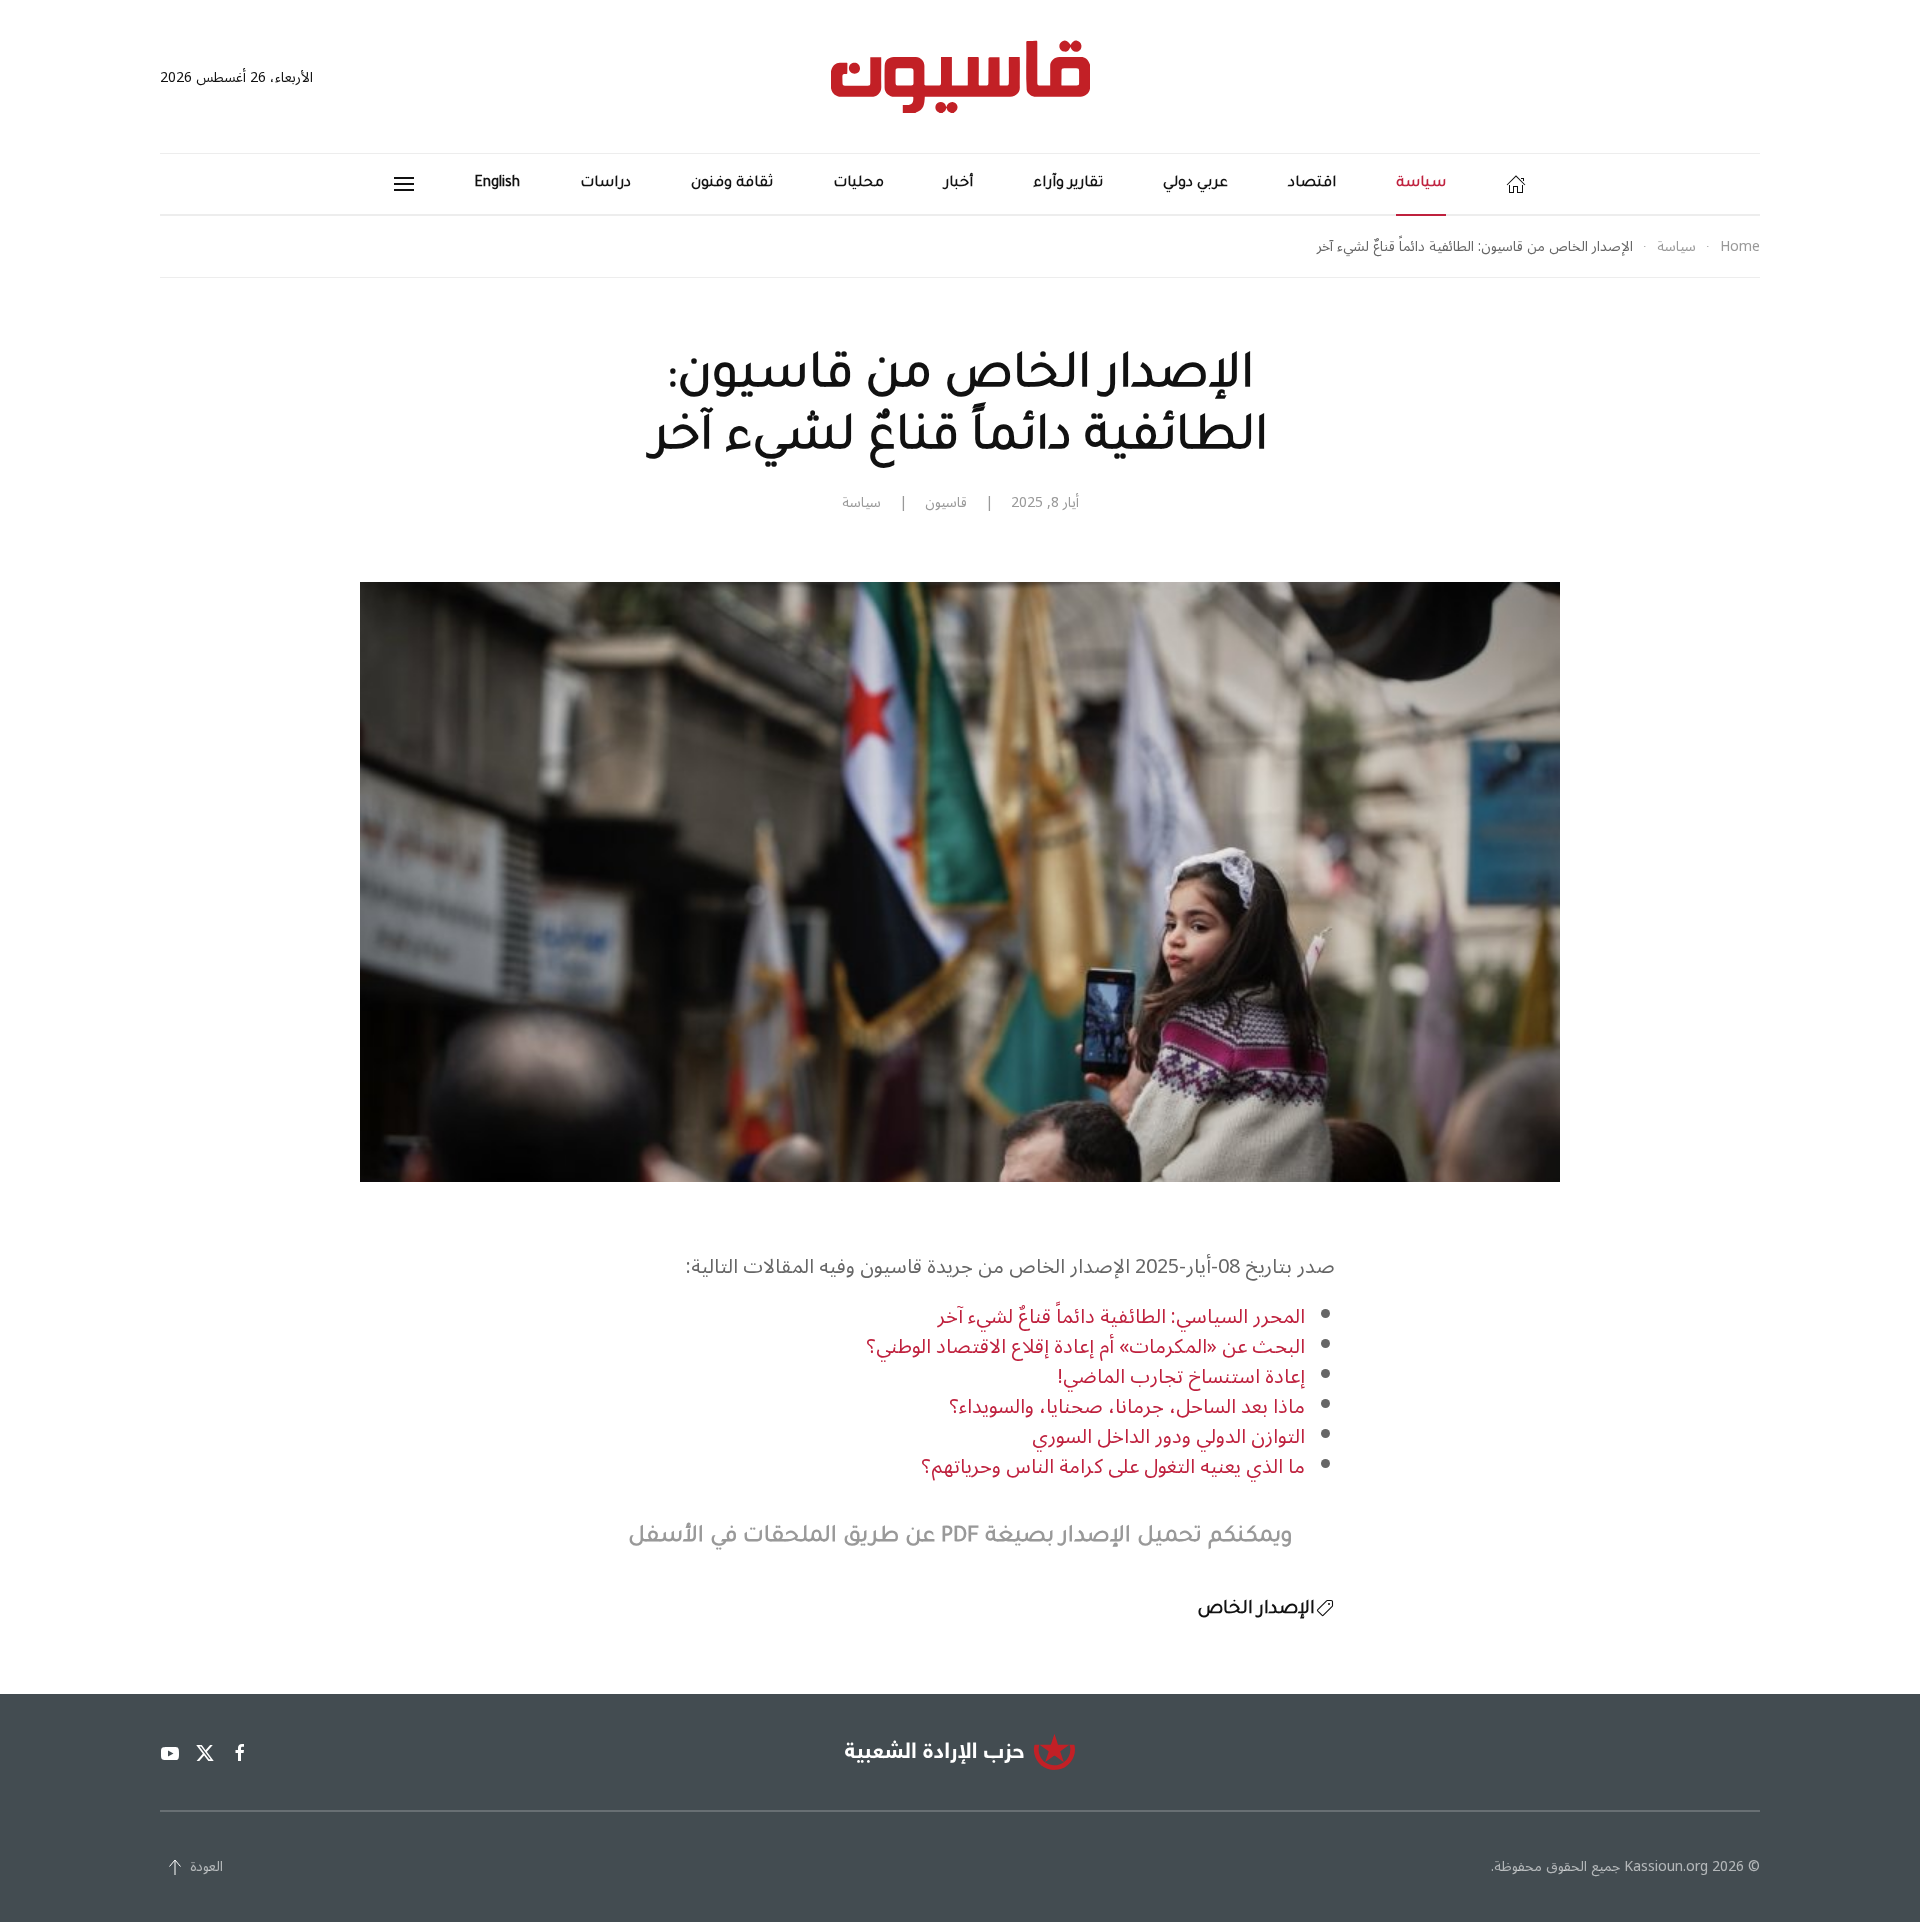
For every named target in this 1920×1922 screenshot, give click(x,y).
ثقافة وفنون (732, 184)
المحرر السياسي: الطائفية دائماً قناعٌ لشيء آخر (1121, 1317)
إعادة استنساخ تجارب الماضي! (1181, 1377)
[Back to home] (960, 76)
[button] (404, 184)
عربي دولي (1195, 184)
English (497, 184)
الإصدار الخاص (1256, 1610)
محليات (858, 184)
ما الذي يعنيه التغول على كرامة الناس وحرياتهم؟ (1113, 1467)
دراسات (605, 184)
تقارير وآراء (1068, 184)
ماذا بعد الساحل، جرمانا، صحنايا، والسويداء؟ (1127, 1407)
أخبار (958, 184)
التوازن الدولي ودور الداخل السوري (1168, 1437)
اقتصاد (1312, 184)
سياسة (1421, 184)
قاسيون (946, 502)
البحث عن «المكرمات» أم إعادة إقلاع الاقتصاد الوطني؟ (1085, 1347)
